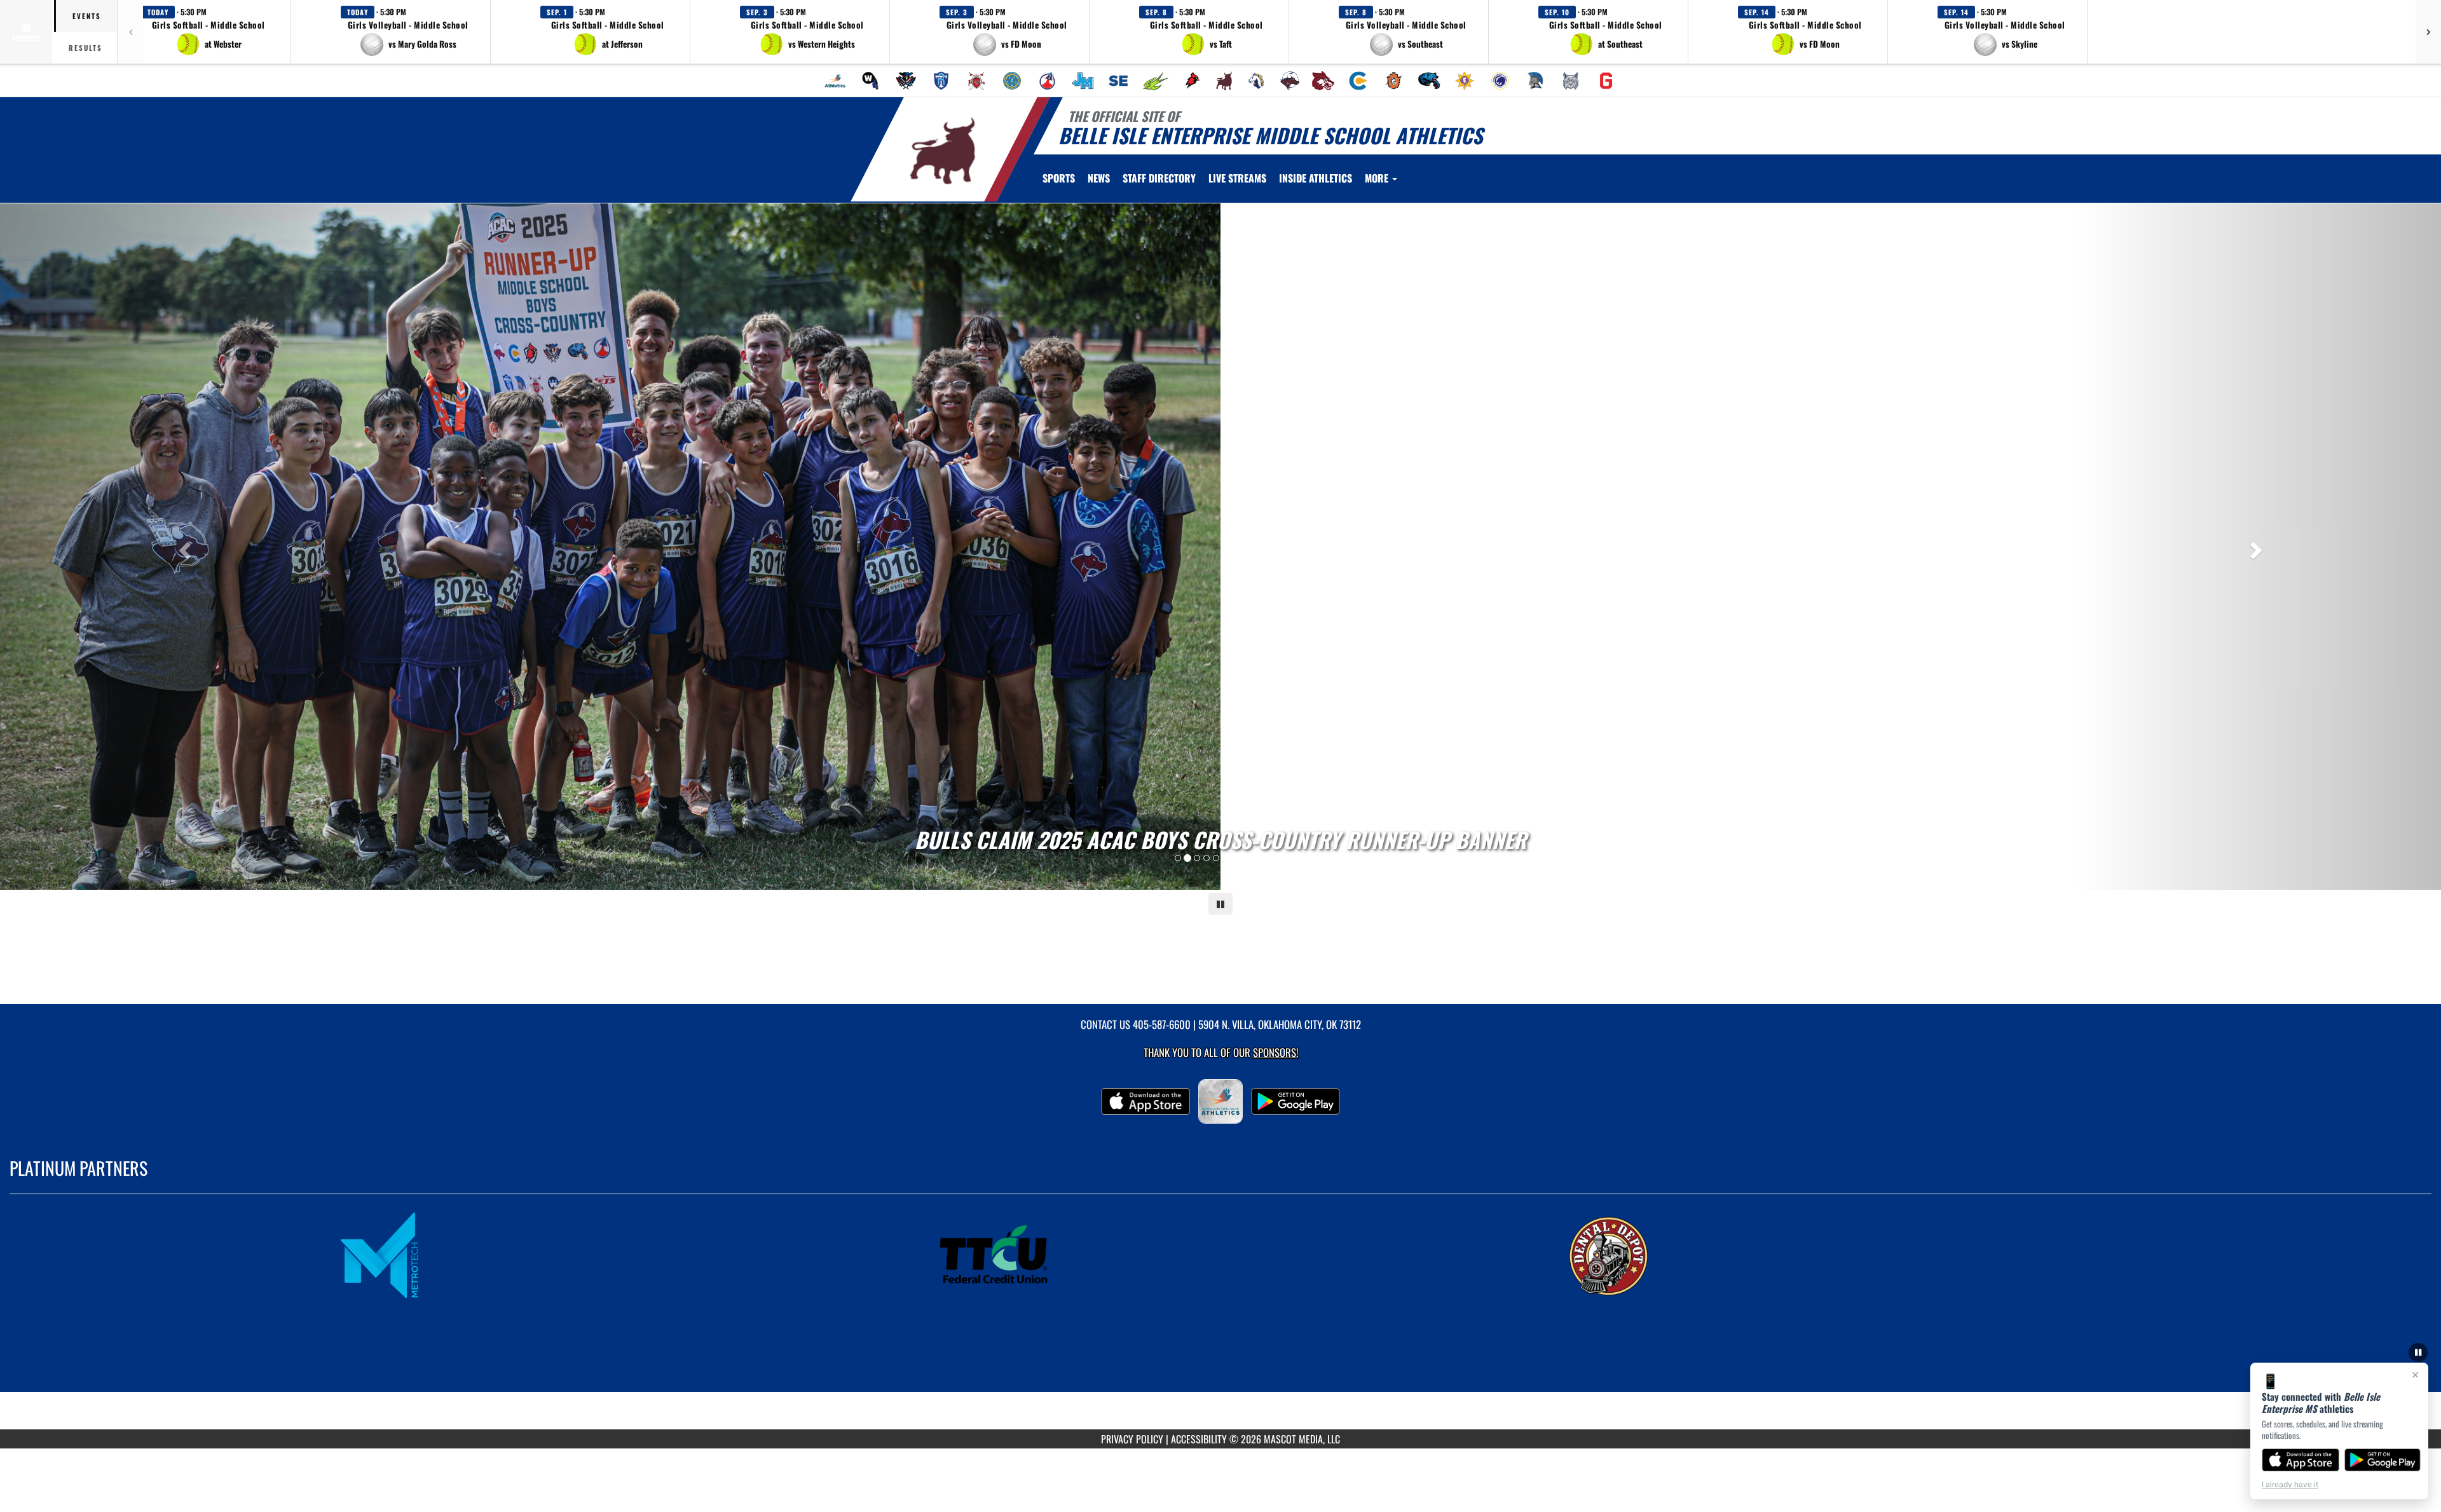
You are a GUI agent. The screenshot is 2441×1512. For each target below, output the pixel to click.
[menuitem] (835, 81)
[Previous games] (130, 32)
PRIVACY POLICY (1132, 1439)
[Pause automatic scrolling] (2418, 1352)
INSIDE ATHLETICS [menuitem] (1316, 178)
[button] (209, 32)
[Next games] (2428, 32)
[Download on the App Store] (2301, 1460)
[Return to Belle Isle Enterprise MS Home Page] (943, 151)
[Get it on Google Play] (2383, 1460)
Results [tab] (85, 48)
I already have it (2290, 1484)
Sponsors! (1275, 1052)
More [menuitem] (1378, 178)
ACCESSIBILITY (1199, 1439)
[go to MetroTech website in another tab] (606, 1255)
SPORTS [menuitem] (1059, 178)
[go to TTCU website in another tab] (1220, 1255)
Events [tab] (87, 16)
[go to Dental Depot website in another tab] (1835, 1255)
